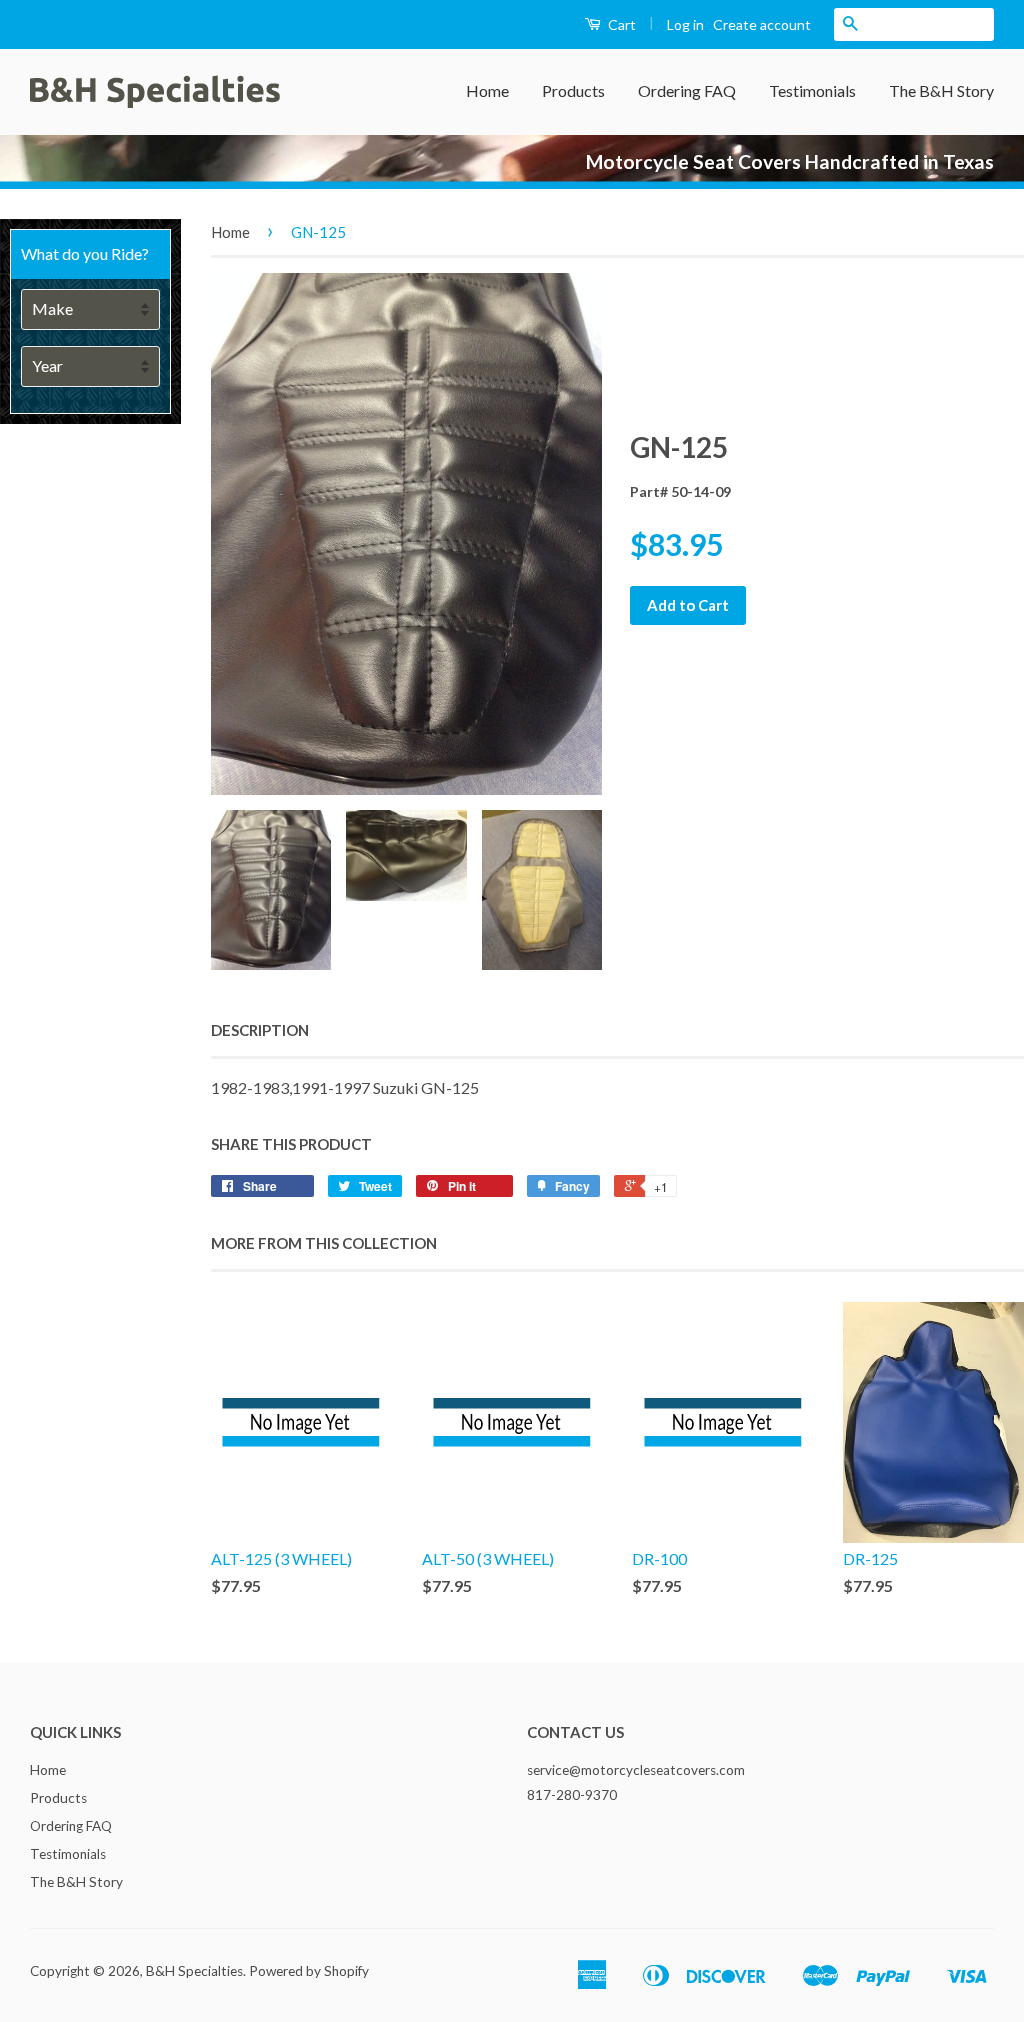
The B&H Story (941, 90)
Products (573, 90)
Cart (620, 24)
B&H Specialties (194, 1971)
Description (260, 1030)
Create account (762, 24)
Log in (685, 24)
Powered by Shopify (309, 1971)
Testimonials (812, 90)
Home (487, 90)
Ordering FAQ (687, 90)
